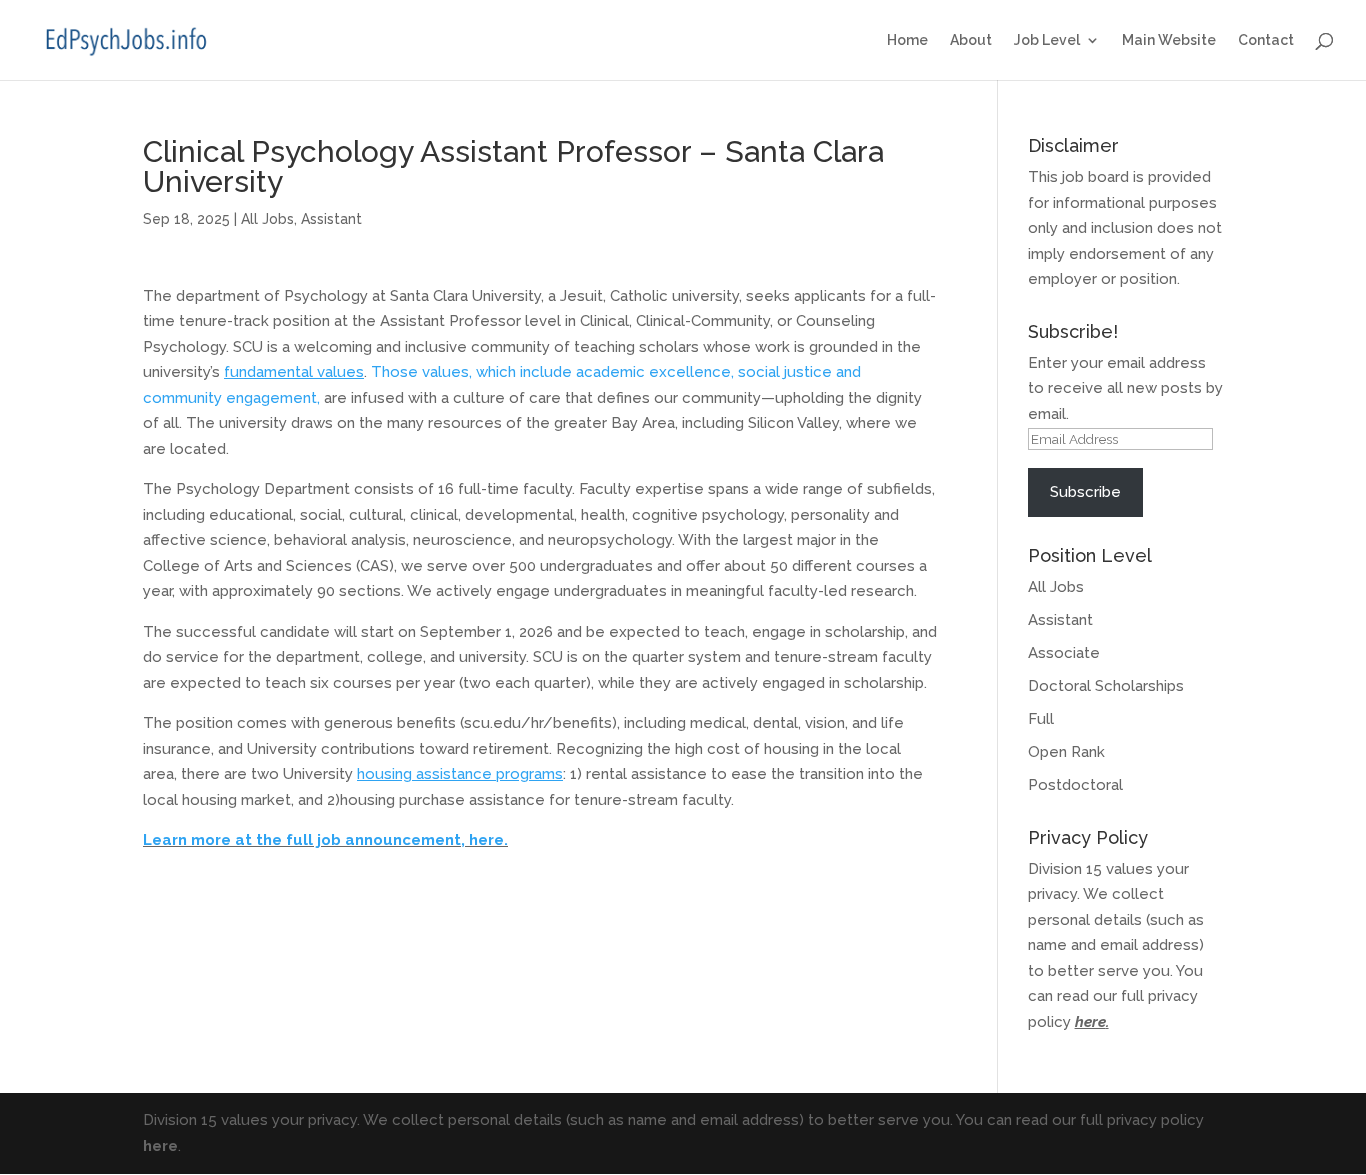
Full (1041, 719)
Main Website (1169, 40)
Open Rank (1066, 752)
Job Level (1047, 40)
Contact (1266, 40)
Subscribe (1085, 492)
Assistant (331, 219)
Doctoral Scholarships (1106, 686)
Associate (1064, 653)
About (971, 40)
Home (907, 40)
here (1090, 1022)
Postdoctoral (1075, 785)
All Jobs (267, 219)
